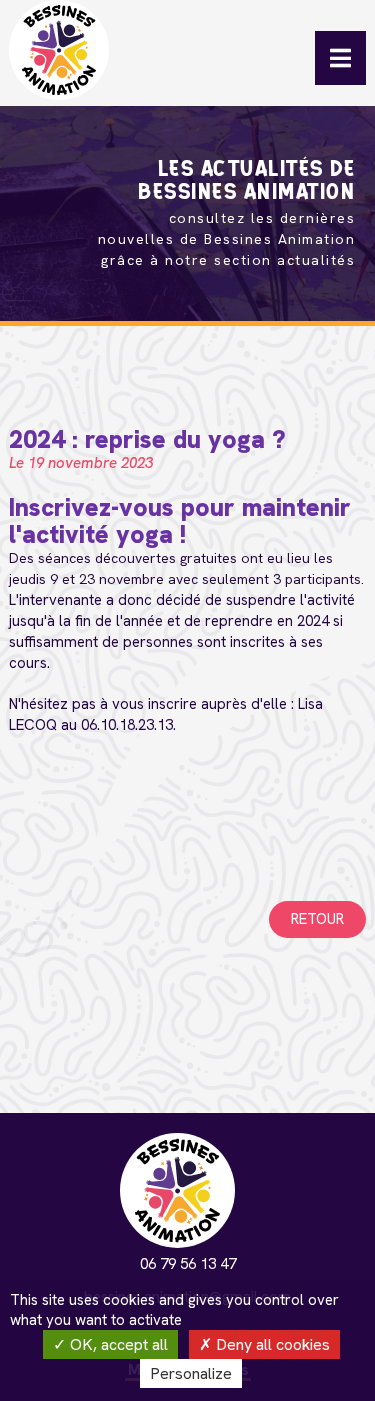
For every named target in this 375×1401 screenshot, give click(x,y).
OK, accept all (117, 1344)
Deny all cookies (271, 1344)
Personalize (191, 1373)
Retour (317, 919)
